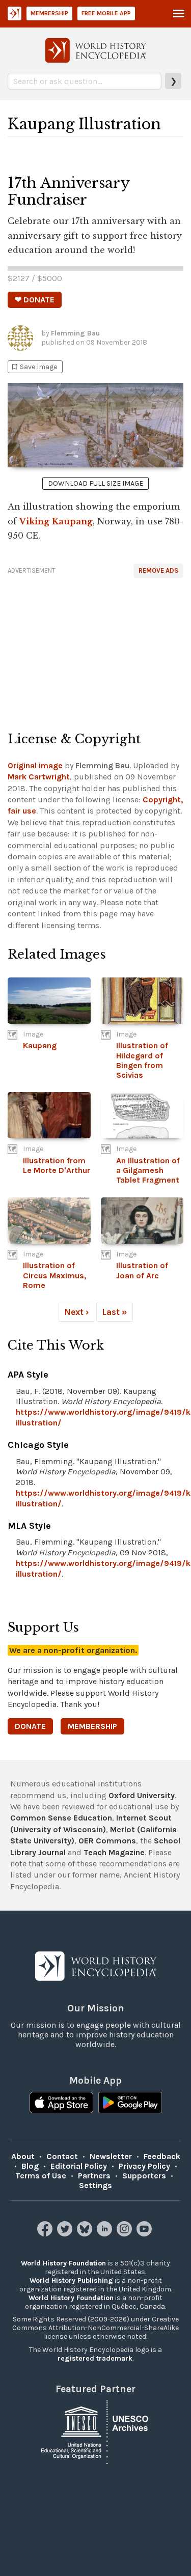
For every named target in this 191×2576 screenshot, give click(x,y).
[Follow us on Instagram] (126, 2234)
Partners (94, 2176)
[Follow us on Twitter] (66, 2234)
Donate (30, 1726)
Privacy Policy (144, 2166)
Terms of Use (41, 2176)
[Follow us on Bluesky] (86, 2234)
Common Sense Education (61, 1818)
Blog (30, 2166)
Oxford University (142, 1795)
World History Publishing (71, 2280)
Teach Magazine (114, 1852)
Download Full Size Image (95, 483)
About (23, 2156)
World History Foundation (63, 2263)
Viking (34, 521)
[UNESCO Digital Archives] (96, 2432)
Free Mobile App (106, 13)
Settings (95, 2185)
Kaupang (72, 521)
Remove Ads (158, 570)
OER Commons (107, 1841)
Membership (49, 13)
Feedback (162, 2156)
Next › (76, 1312)
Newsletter (111, 2156)
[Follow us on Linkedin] (106, 2234)
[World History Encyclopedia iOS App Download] (61, 2104)
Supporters (144, 2176)
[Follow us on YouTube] (145, 2234)
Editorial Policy (79, 2166)
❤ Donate (35, 300)
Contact (62, 2156)
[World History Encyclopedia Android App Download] (130, 2104)
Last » (115, 1312)
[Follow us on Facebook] (46, 2234)
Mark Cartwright (39, 777)
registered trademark (95, 2358)
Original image (35, 765)
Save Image (34, 367)
